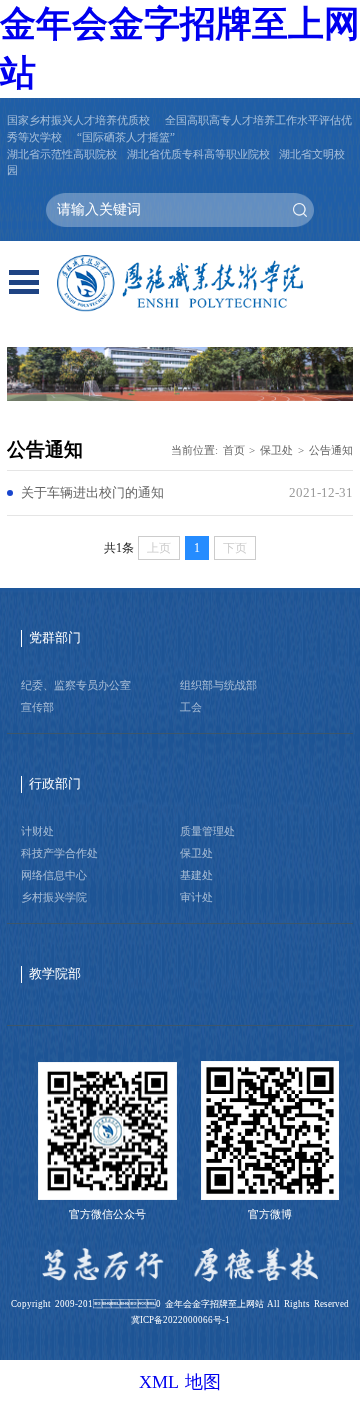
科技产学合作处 (59, 853)
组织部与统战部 (218, 685)
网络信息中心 (54, 875)
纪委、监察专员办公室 (76, 685)
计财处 (37, 831)
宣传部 (37, 707)
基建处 (196, 875)
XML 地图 (180, 1382)
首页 (234, 450)
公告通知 (331, 450)
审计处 (196, 897)
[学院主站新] (180, 284)
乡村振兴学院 (54, 897)
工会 (191, 707)
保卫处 (276, 450)
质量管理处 (207, 831)
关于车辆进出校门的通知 (92, 493)
